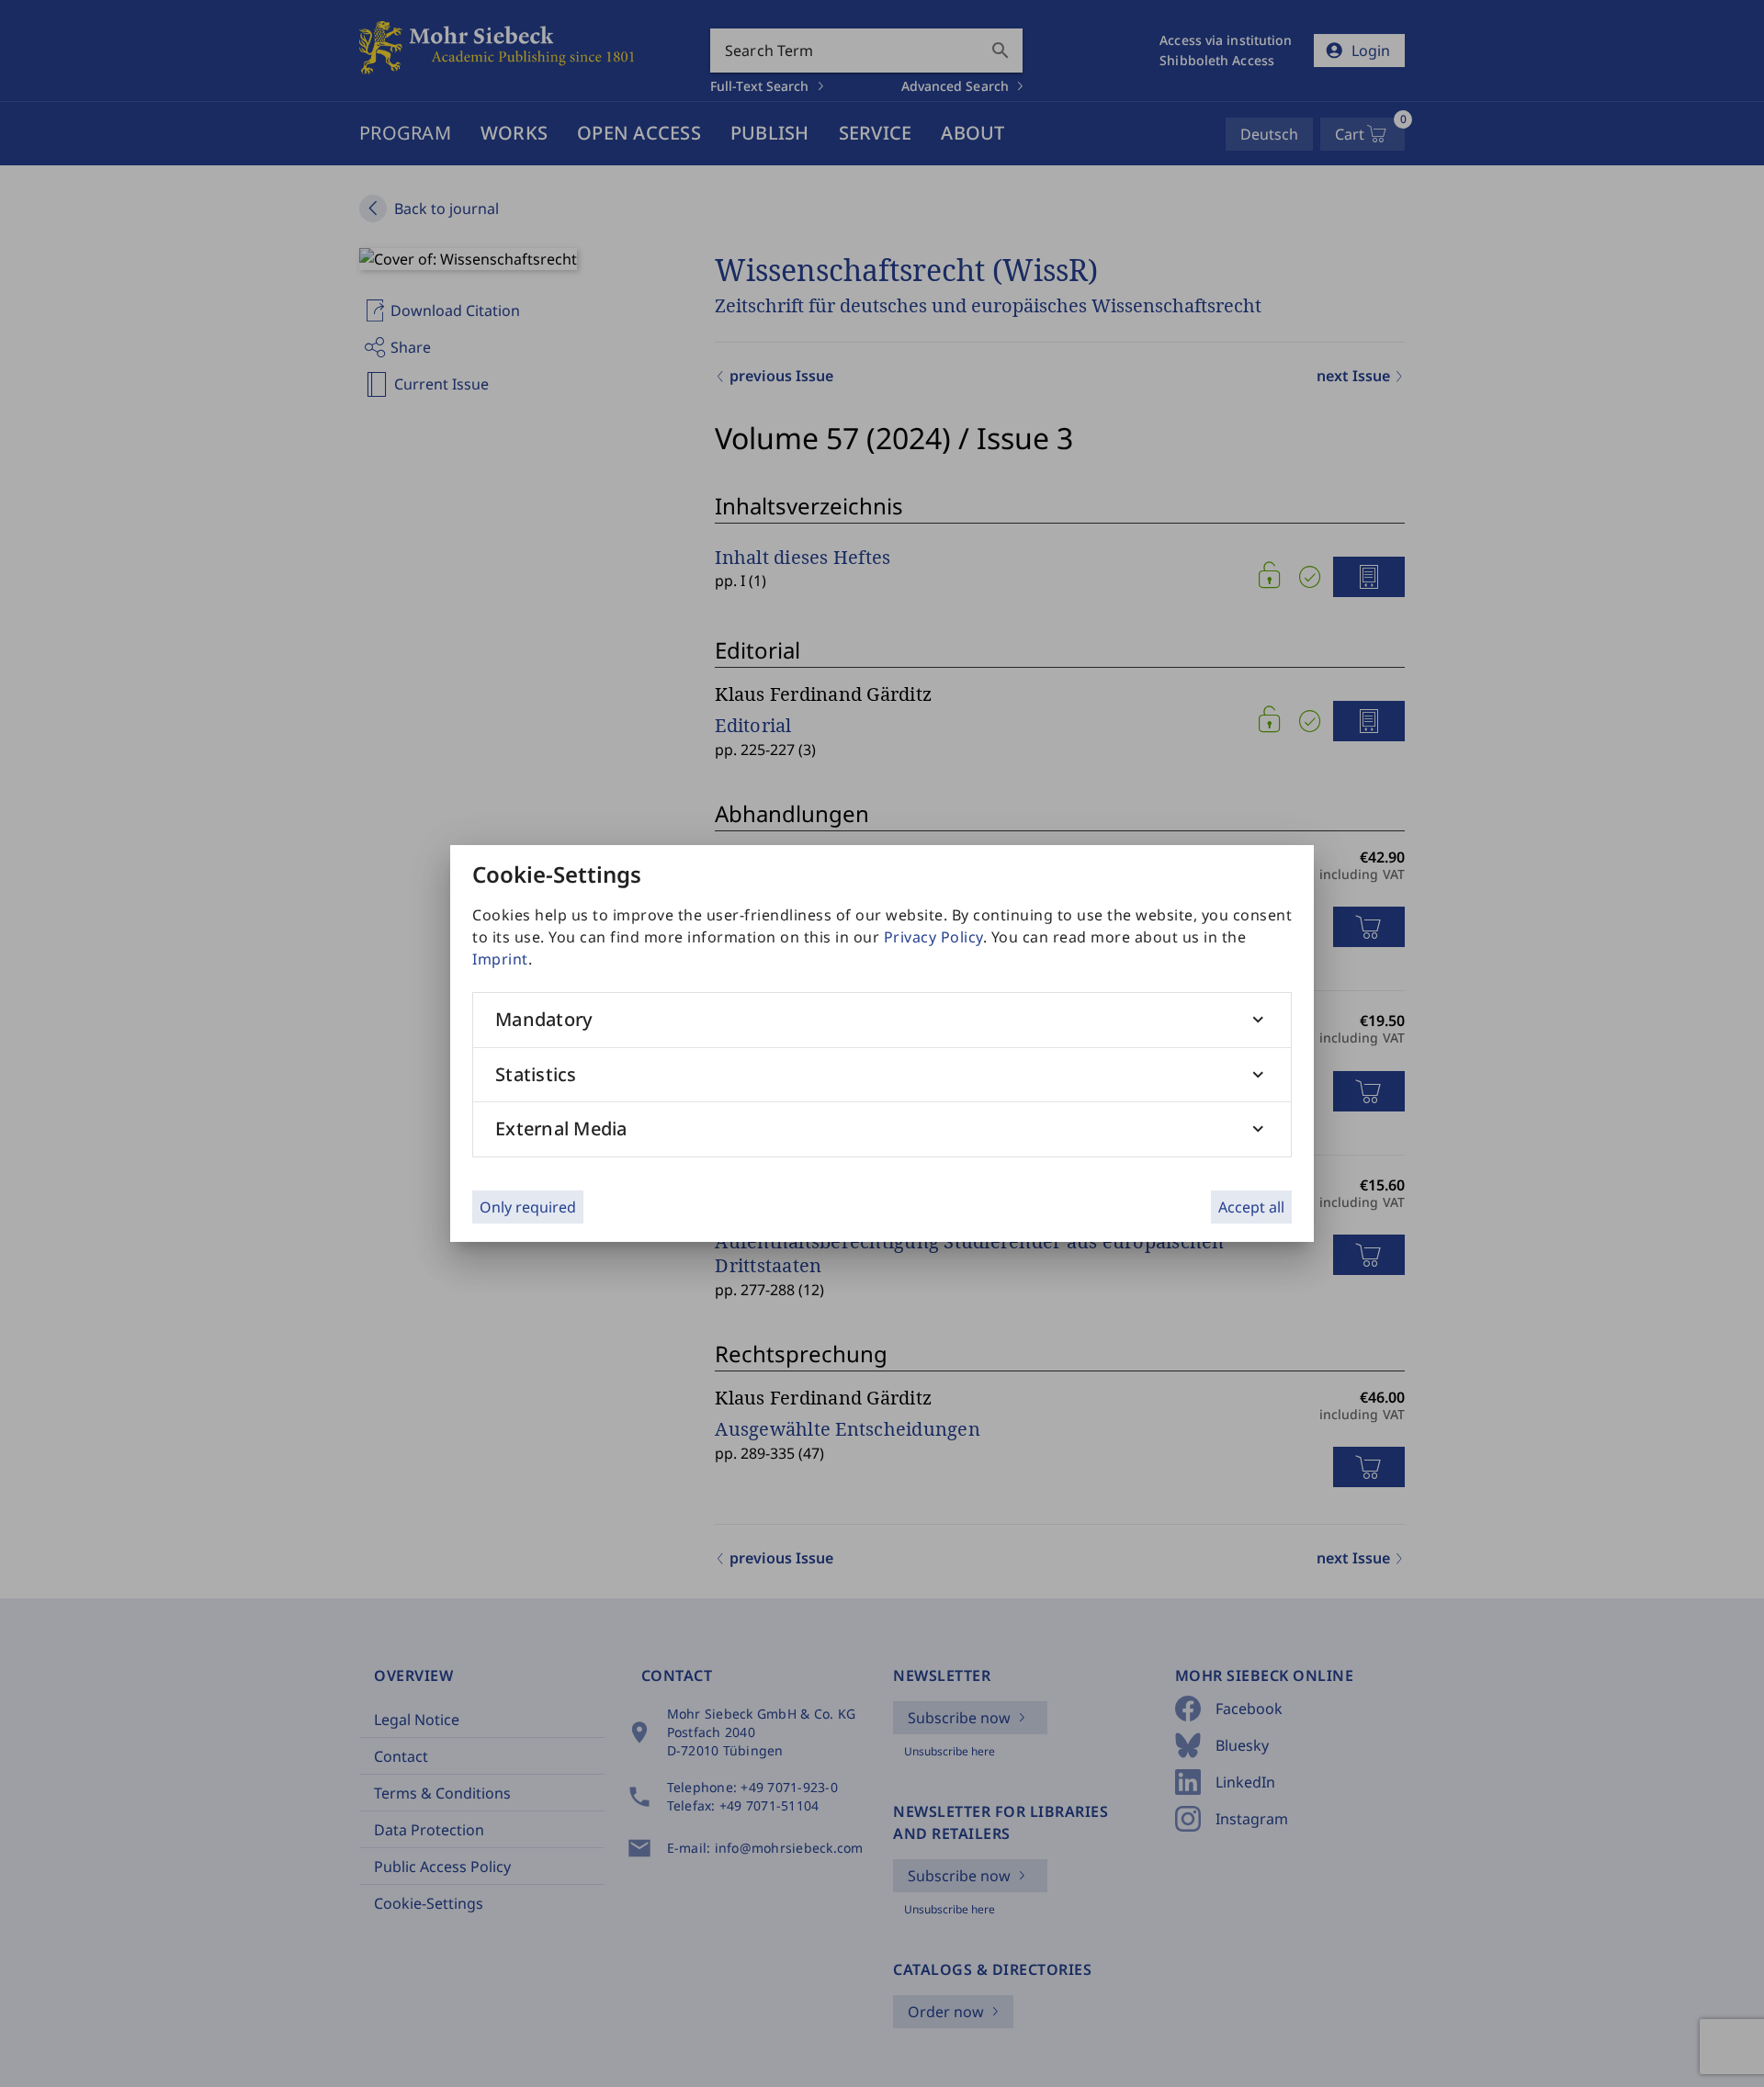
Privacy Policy (933, 937)
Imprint (500, 959)
